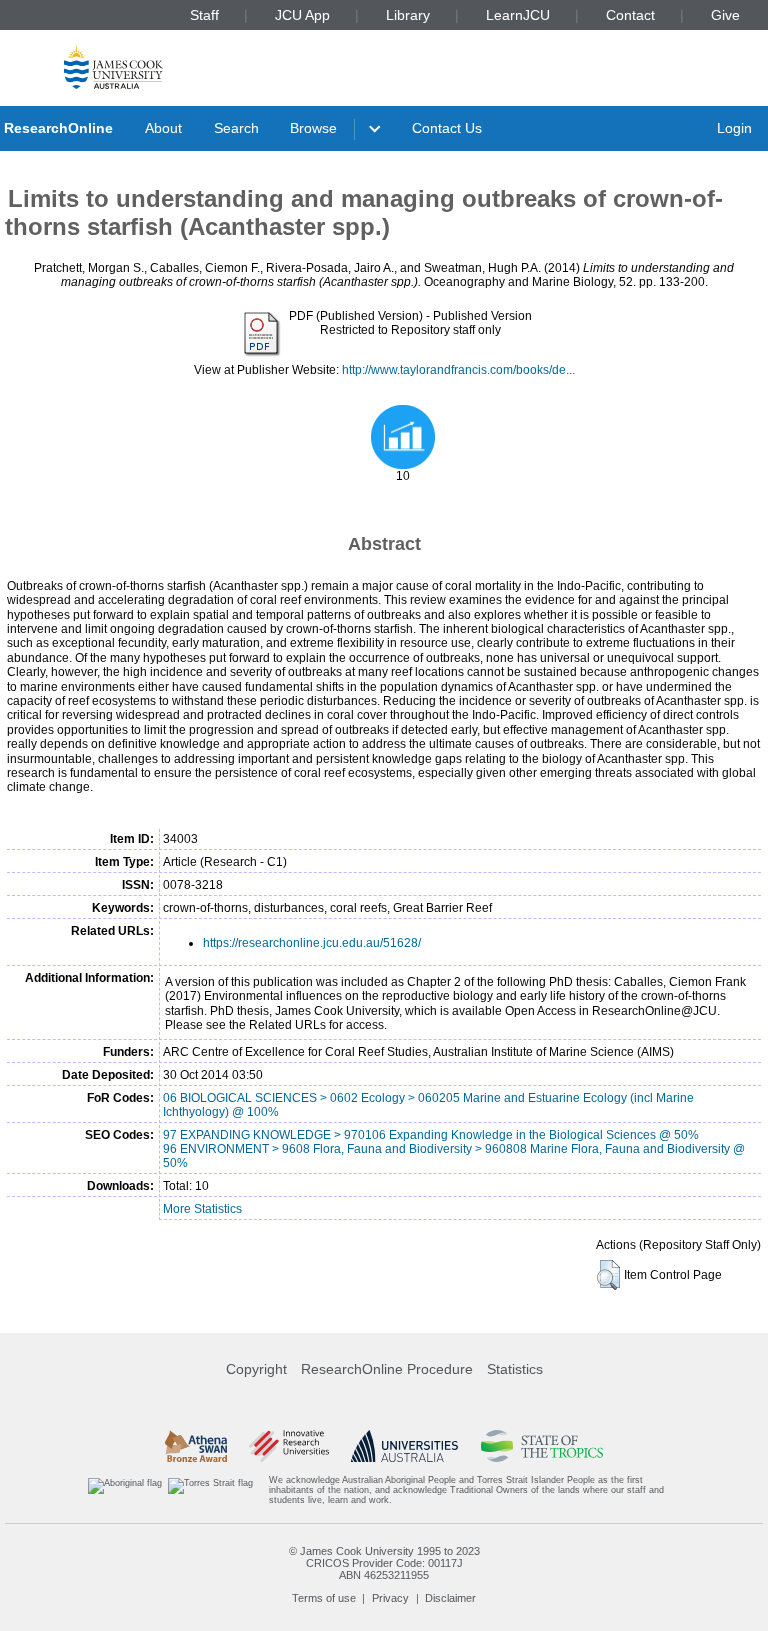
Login (734, 128)
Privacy (390, 1598)
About (163, 128)
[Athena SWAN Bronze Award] (196, 1446)
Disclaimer (450, 1598)
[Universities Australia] (404, 1446)
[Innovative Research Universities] (288, 1446)
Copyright (256, 1369)
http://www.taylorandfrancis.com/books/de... (458, 370)
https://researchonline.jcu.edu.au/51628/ (312, 943)
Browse (313, 128)
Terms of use (324, 1598)
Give (725, 15)
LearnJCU (518, 15)
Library (408, 15)
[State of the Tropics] (542, 1446)
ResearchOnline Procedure (387, 1369)
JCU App (302, 15)
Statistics (515, 1369)
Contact (630, 15)
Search (236, 128)
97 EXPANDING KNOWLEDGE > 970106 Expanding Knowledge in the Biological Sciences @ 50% (431, 1135)
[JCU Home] (113, 66)
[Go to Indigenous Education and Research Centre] (125, 1490)
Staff (204, 15)
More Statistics (202, 1209)
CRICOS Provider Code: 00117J (384, 1563)
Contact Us (447, 128)
